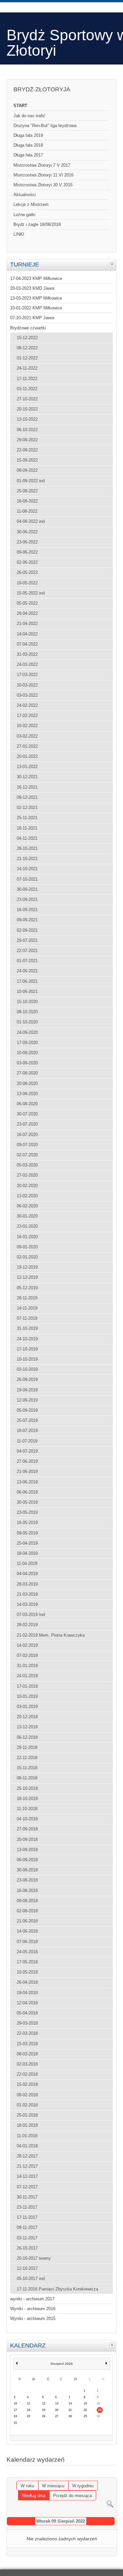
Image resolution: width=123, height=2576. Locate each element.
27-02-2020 (27, 1175)
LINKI (19, 234)
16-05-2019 (27, 1523)
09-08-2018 (27, 1901)
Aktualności (25, 195)
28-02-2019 (27, 1625)
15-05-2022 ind (31, 593)
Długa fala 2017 (28, 155)
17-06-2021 (27, 981)
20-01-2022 (27, 756)
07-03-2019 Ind (31, 1615)
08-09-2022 (27, 470)
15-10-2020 (27, 1002)
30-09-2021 (27, 889)
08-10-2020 (27, 1012)
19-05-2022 (27, 583)
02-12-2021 (27, 808)
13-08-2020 (27, 1094)
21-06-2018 (27, 1921)
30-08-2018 (27, 1870)
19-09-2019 (27, 1390)
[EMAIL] (114, 2474)
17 (15, 2410)
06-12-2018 (27, 1737)
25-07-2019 (27, 1420)
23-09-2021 (27, 900)
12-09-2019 (27, 1400)
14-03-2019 (27, 1604)
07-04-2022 (27, 644)
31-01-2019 (27, 1666)
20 (57, 2410)
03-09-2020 (27, 1063)
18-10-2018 (27, 1799)
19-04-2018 (27, 1993)
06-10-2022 (27, 430)
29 (85, 2416)
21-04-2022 (27, 624)
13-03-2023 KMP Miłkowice (36, 298)
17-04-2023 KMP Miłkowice (36, 278)
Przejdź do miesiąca (72, 2496)
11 (29, 2403)
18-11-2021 (27, 828)
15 (85, 2403)
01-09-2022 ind (31, 481)
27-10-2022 (27, 399)
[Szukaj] (110, 2506)
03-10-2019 (27, 1369)
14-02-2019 (27, 1645)
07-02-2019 (27, 1656)
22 (85, 2410)
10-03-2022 (27, 685)
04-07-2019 (27, 1451)
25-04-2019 (27, 1543)
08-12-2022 (27, 348)
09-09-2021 (27, 920)
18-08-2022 (27, 501)
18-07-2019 (27, 1431)
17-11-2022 (27, 379)
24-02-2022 (27, 705)
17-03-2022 (27, 675)
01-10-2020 (27, 1022)
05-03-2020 (27, 1165)
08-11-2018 (27, 1778)
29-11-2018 (27, 1748)
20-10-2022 (27, 409)
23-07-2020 (27, 1124)
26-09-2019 (27, 1380)
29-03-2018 (27, 2023)
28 (70, 2416)
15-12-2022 (27, 338)
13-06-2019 (27, 1482)
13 (57, 2403)
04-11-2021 (27, 838)
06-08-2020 (27, 1104)
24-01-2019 (27, 1676)
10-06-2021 (27, 992)
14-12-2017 (27, 2176)
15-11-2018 (27, 1768)
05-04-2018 (27, 2013)
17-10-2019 (27, 1349)
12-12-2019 (27, 1277)
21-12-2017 (27, 2166)
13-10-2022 (27, 419)
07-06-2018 (27, 1942)
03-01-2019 (27, 1707)
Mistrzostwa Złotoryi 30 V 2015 (43, 185)
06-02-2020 (27, 1206)
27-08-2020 (27, 1073)
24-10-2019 (27, 1339)
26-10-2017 (27, 2248)
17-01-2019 (27, 1686)
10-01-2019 (27, 1696)
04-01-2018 (27, 2146)
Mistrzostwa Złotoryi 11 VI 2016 (43, 175)
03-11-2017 (27, 2238)
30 (98, 2416)
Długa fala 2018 (28, 145)
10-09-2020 (27, 1053)
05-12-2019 (27, 1288)
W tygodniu (83, 2486)
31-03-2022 (27, 654)
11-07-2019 (27, 1441)
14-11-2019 (27, 1308)
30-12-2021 (27, 777)
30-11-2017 (27, 2197)
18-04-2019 (27, 1553)
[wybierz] (113, 264)
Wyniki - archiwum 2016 (33, 2309)
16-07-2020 (27, 1135)
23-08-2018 (27, 1880)
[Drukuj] (112, 2474)
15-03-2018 (27, 2044)
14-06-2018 (27, 1931)
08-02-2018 (27, 2095)
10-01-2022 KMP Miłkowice (36, 308)
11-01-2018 (27, 2136)
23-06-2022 (27, 542)
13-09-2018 (27, 1850)
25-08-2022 (27, 491)
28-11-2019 (27, 1298)
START (20, 106)
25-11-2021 (27, 818)
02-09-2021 (27, 930)
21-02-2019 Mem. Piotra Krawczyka (51, 1635)
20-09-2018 (27, 1840)
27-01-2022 (27, 746)
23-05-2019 (27, 1512)
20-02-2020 (27, 1186)
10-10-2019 (27, 1359)
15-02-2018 (27, 2084)
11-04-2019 (27, 1564)
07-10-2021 (27, 879)
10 (15, 2403)
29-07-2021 (27, 940)
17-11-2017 (27, 2217)
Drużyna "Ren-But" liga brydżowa (45, 126)
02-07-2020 (27, 1155)
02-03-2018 (27, 2064)
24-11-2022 (27, 368)
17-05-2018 (27, 1962)
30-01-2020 (27, 1216)
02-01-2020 (27, 1257)
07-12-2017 (27, 2187)
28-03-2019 (27, 1584)
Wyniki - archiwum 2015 (33, 2318)
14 (70, 2403)
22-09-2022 (27, 450)
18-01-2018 (27, 2125)
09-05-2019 (27, 1533)
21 (70, 2410)
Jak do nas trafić (29, 116)
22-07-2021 (27, 951)
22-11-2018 (27, 1758)
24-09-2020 (27, 1032)
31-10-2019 (27, 1328)
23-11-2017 (27, 2207)
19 (44, 2410)
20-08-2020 (27, 1084)
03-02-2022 (27, 736)
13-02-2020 (27, 1196)
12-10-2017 (27, 2268)
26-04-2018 (27, 1982)
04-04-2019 (27, 1574)
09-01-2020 (27, 1247)
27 (57, 2416)
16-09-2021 (27, 910)
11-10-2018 (27, 1809)
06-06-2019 (27, 1492)
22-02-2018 (27, 2074)
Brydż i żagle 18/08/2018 (37, 224)
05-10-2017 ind (31, 2279)
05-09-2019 (27, 1410)
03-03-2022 (27, 695)
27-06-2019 (27, 1461)
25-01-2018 (27, 2115)
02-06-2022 (27, 562)
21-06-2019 (27, 1472)
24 (15, 2416)
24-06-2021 (27, 971)
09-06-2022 (27, 552)
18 (29, 2410)
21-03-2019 (27, 1594)
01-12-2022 (27, 358)
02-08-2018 (27, 1911)
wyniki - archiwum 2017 (32, 2299)
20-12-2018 (27, 1717)
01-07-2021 (27, 961)
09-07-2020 (27, 1145)
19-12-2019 (27, 1267)
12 (44, 2403)
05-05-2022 (27, 603)
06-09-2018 (27, 1860)
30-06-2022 (27, 532)
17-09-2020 (27, 1043)
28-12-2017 (27, 2156)
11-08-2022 (27, 511)
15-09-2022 (27, 460)
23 (100, 2410)
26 (44, 2416)
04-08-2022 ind (31, 521)
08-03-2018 (27, 2054)
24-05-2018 (27, 1952)
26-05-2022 (27, 572)
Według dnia (34, 2496)
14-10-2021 (27, 869)
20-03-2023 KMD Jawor (32, 288)
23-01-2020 (27, 1226)
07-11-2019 (27, 1318)
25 (29, 2416)
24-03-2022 (27, 664)
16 (98, 2403)
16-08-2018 (27, 1891)
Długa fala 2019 (28, 135)
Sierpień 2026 (62, 2364)
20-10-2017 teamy (34, 2258)
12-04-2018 (27, 2003)
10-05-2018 (27, 1972)
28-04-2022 (27, 613)
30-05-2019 (27, 1502)
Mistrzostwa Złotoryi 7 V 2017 (42, 165)
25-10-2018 (27, 1788)
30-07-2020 (27, 1114)
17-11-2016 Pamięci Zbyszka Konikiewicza (57, 2289)
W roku (27, 2486)
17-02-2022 (27, 716)
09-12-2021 (27, 797)
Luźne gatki (24, 215)
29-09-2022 (27, 440)
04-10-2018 (27, 1819)
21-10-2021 (27, 859)
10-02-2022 (27, 726)
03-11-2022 (27, 389)
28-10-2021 (27, 848)
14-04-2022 (27, 634)
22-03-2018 (27, 2033)
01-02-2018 (27, 2105)
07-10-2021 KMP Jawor (32, 318)
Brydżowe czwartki (28, 328)
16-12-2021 (27, 787)
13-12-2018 (27, 1727)
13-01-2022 (27, 767)
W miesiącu (53, 2486)
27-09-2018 (27, 1829)
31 (15, 2423)
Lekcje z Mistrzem (31, 204)
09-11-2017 (27, 2227)
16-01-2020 (27, 1237)
